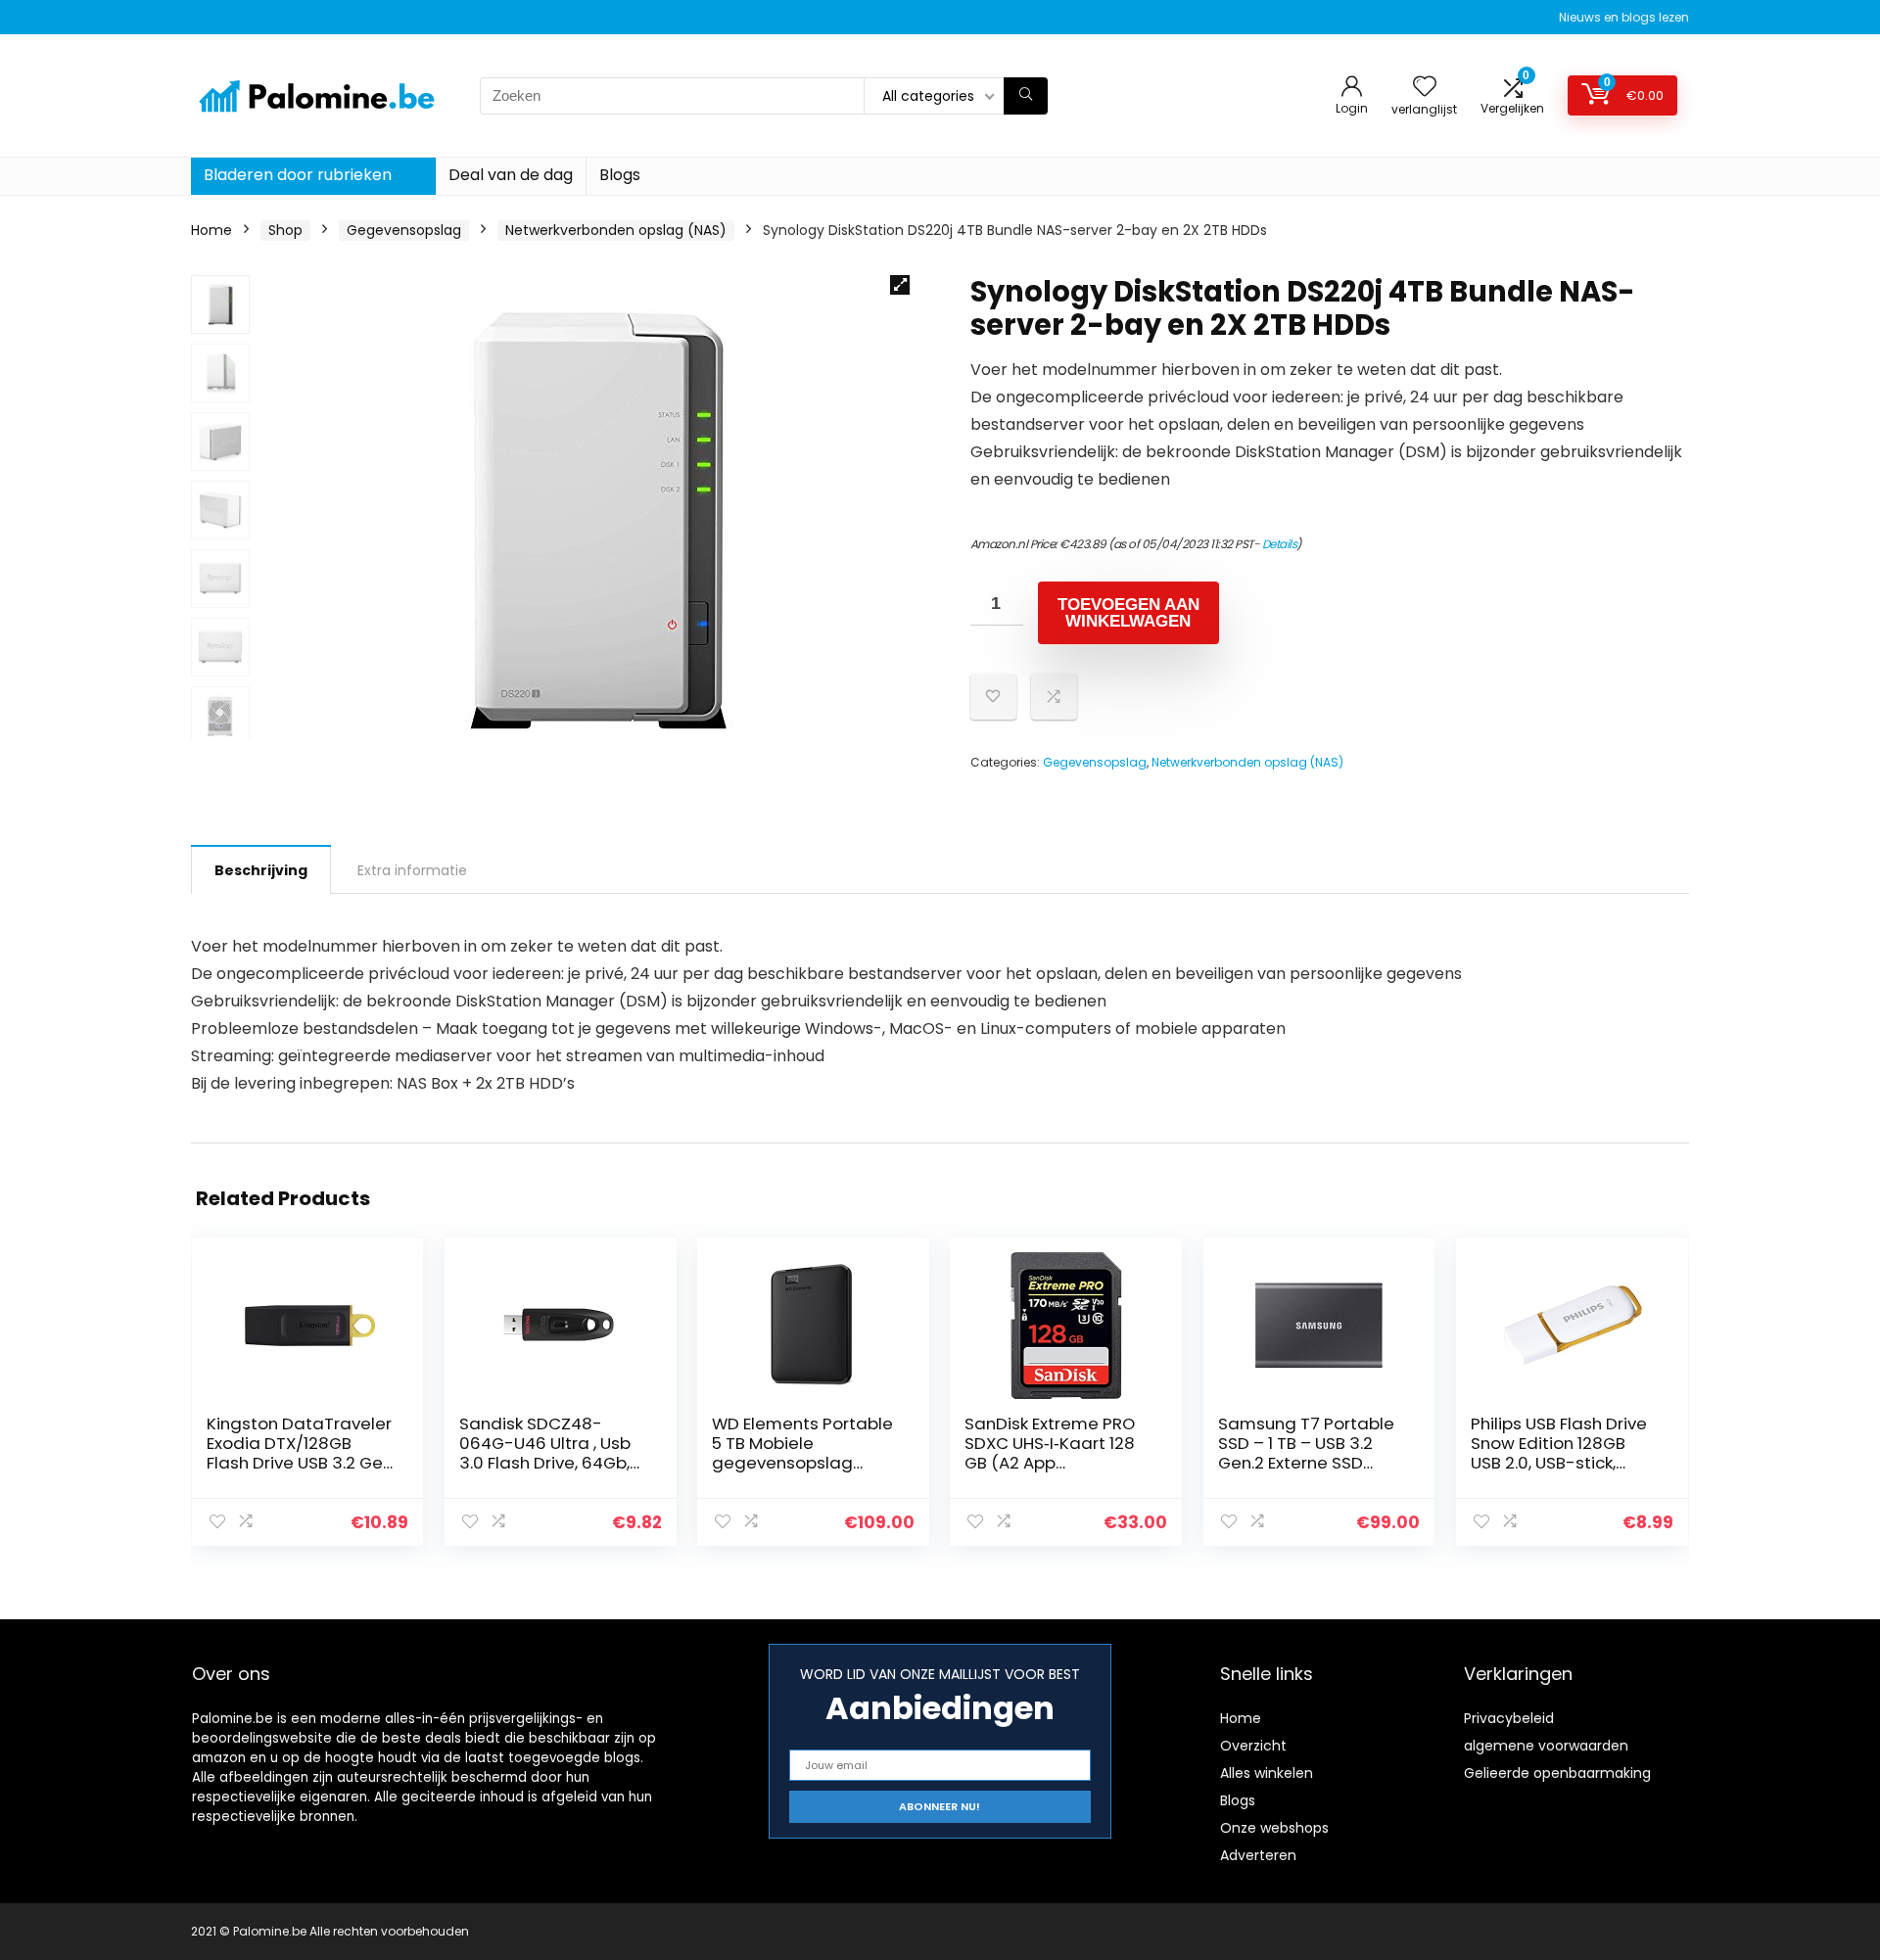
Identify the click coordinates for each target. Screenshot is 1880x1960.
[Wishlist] (1425, 88)
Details (1280, 544)
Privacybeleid (1509, 1718)
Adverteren (1258, 1855)
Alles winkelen (1267, 1773)
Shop (285, 230)
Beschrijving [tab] (261, 870)
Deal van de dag (511, 175)
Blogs (620, 175)
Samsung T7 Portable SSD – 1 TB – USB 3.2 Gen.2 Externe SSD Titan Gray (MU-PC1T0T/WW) (1306, 1463)
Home (211, 230)
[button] (900, 285)
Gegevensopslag (404, 230)
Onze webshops (1274, 1828)
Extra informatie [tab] (412, 870)
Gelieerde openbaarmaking (1557, 1773)
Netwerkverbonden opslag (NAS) (616, 230)
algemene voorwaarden (1546, 1746)
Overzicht (1253, 1746)
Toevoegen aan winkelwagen (1128, 613)
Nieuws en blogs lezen (1624, 17)
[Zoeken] (1026, 96)
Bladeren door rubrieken (298, 175)
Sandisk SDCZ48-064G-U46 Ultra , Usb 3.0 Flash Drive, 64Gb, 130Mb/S (545, 1453)
